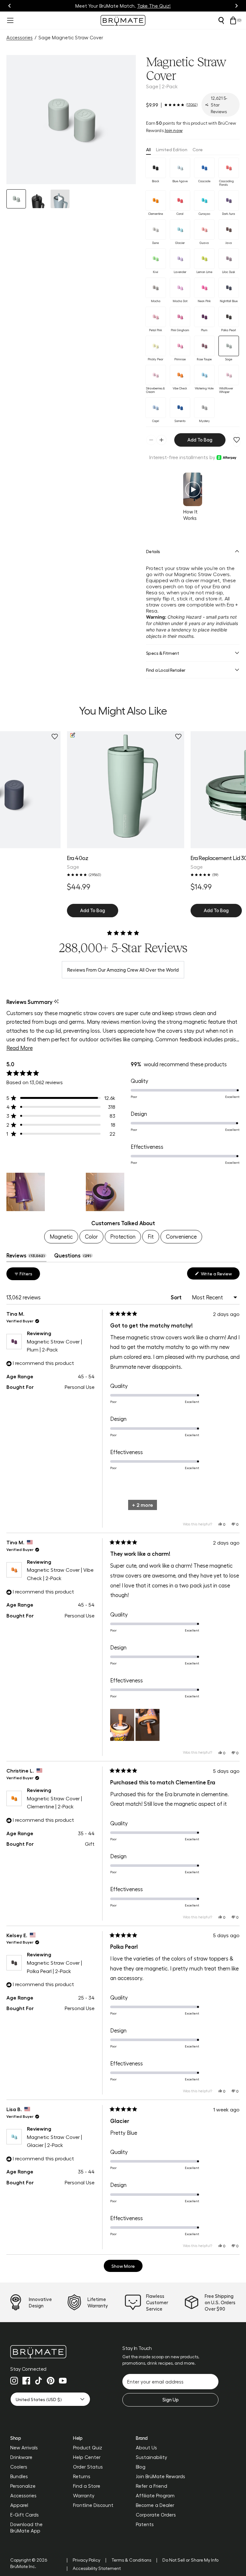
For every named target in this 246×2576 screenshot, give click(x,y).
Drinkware (21, 2457)
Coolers (19, 2467)
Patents (145, 2524)
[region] (123, 1192)
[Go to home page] (50, 2352)
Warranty (84, 2495)
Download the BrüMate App (26, 2527)
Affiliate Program (155, 2495)
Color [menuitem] (91, 1236)
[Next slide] (236, 6)
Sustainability (152, 2457)
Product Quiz (88, 2447)
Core (198, 149)
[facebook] (26, 2381)
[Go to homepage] (123, 20)
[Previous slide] (10, 6)
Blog (141, 2467)
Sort (177, 1297)
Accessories (20, 37)
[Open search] (221, 20)
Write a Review (220, 1275)
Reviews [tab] (26, 1257)
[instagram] (14, 2381)
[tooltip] (56, 1002)
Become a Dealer (155, 2505)
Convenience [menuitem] (181, 1236)
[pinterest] (51, 2381)
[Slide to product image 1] (16, 199)
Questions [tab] (74, 1257)
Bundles (19, 2476)
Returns (82, 2476)
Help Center (87, 2457)
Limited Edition (172, 149)
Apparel (19, 2505)
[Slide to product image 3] (60, 199)
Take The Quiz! (154, 6)
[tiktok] (38, 2381)
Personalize (23, 2486)
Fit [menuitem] (151, 1236)
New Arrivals (24, 2447)
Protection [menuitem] (123, 1236)
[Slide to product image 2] (38, 199)
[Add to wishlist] (237, 440)
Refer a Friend (152, 2486)
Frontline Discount (93, 2505)
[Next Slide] (234, 1192)
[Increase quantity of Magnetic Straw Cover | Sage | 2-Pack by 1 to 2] (161, 440)
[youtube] (63, 2381)
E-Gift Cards (25, 2515)
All (148, 149)
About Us (146, 2447)
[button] (71, 120)
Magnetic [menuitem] (61, 1236)
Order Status (88, 2467)
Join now (174, 130)
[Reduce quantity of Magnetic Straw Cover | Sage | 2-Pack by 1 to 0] (151, 440)
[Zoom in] (123, 171)
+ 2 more (143, 1505)
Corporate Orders (156, 2515)
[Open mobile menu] (10, 20)
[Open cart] (233, 20)
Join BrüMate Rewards (160, 2476)
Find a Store (87, 2486)
